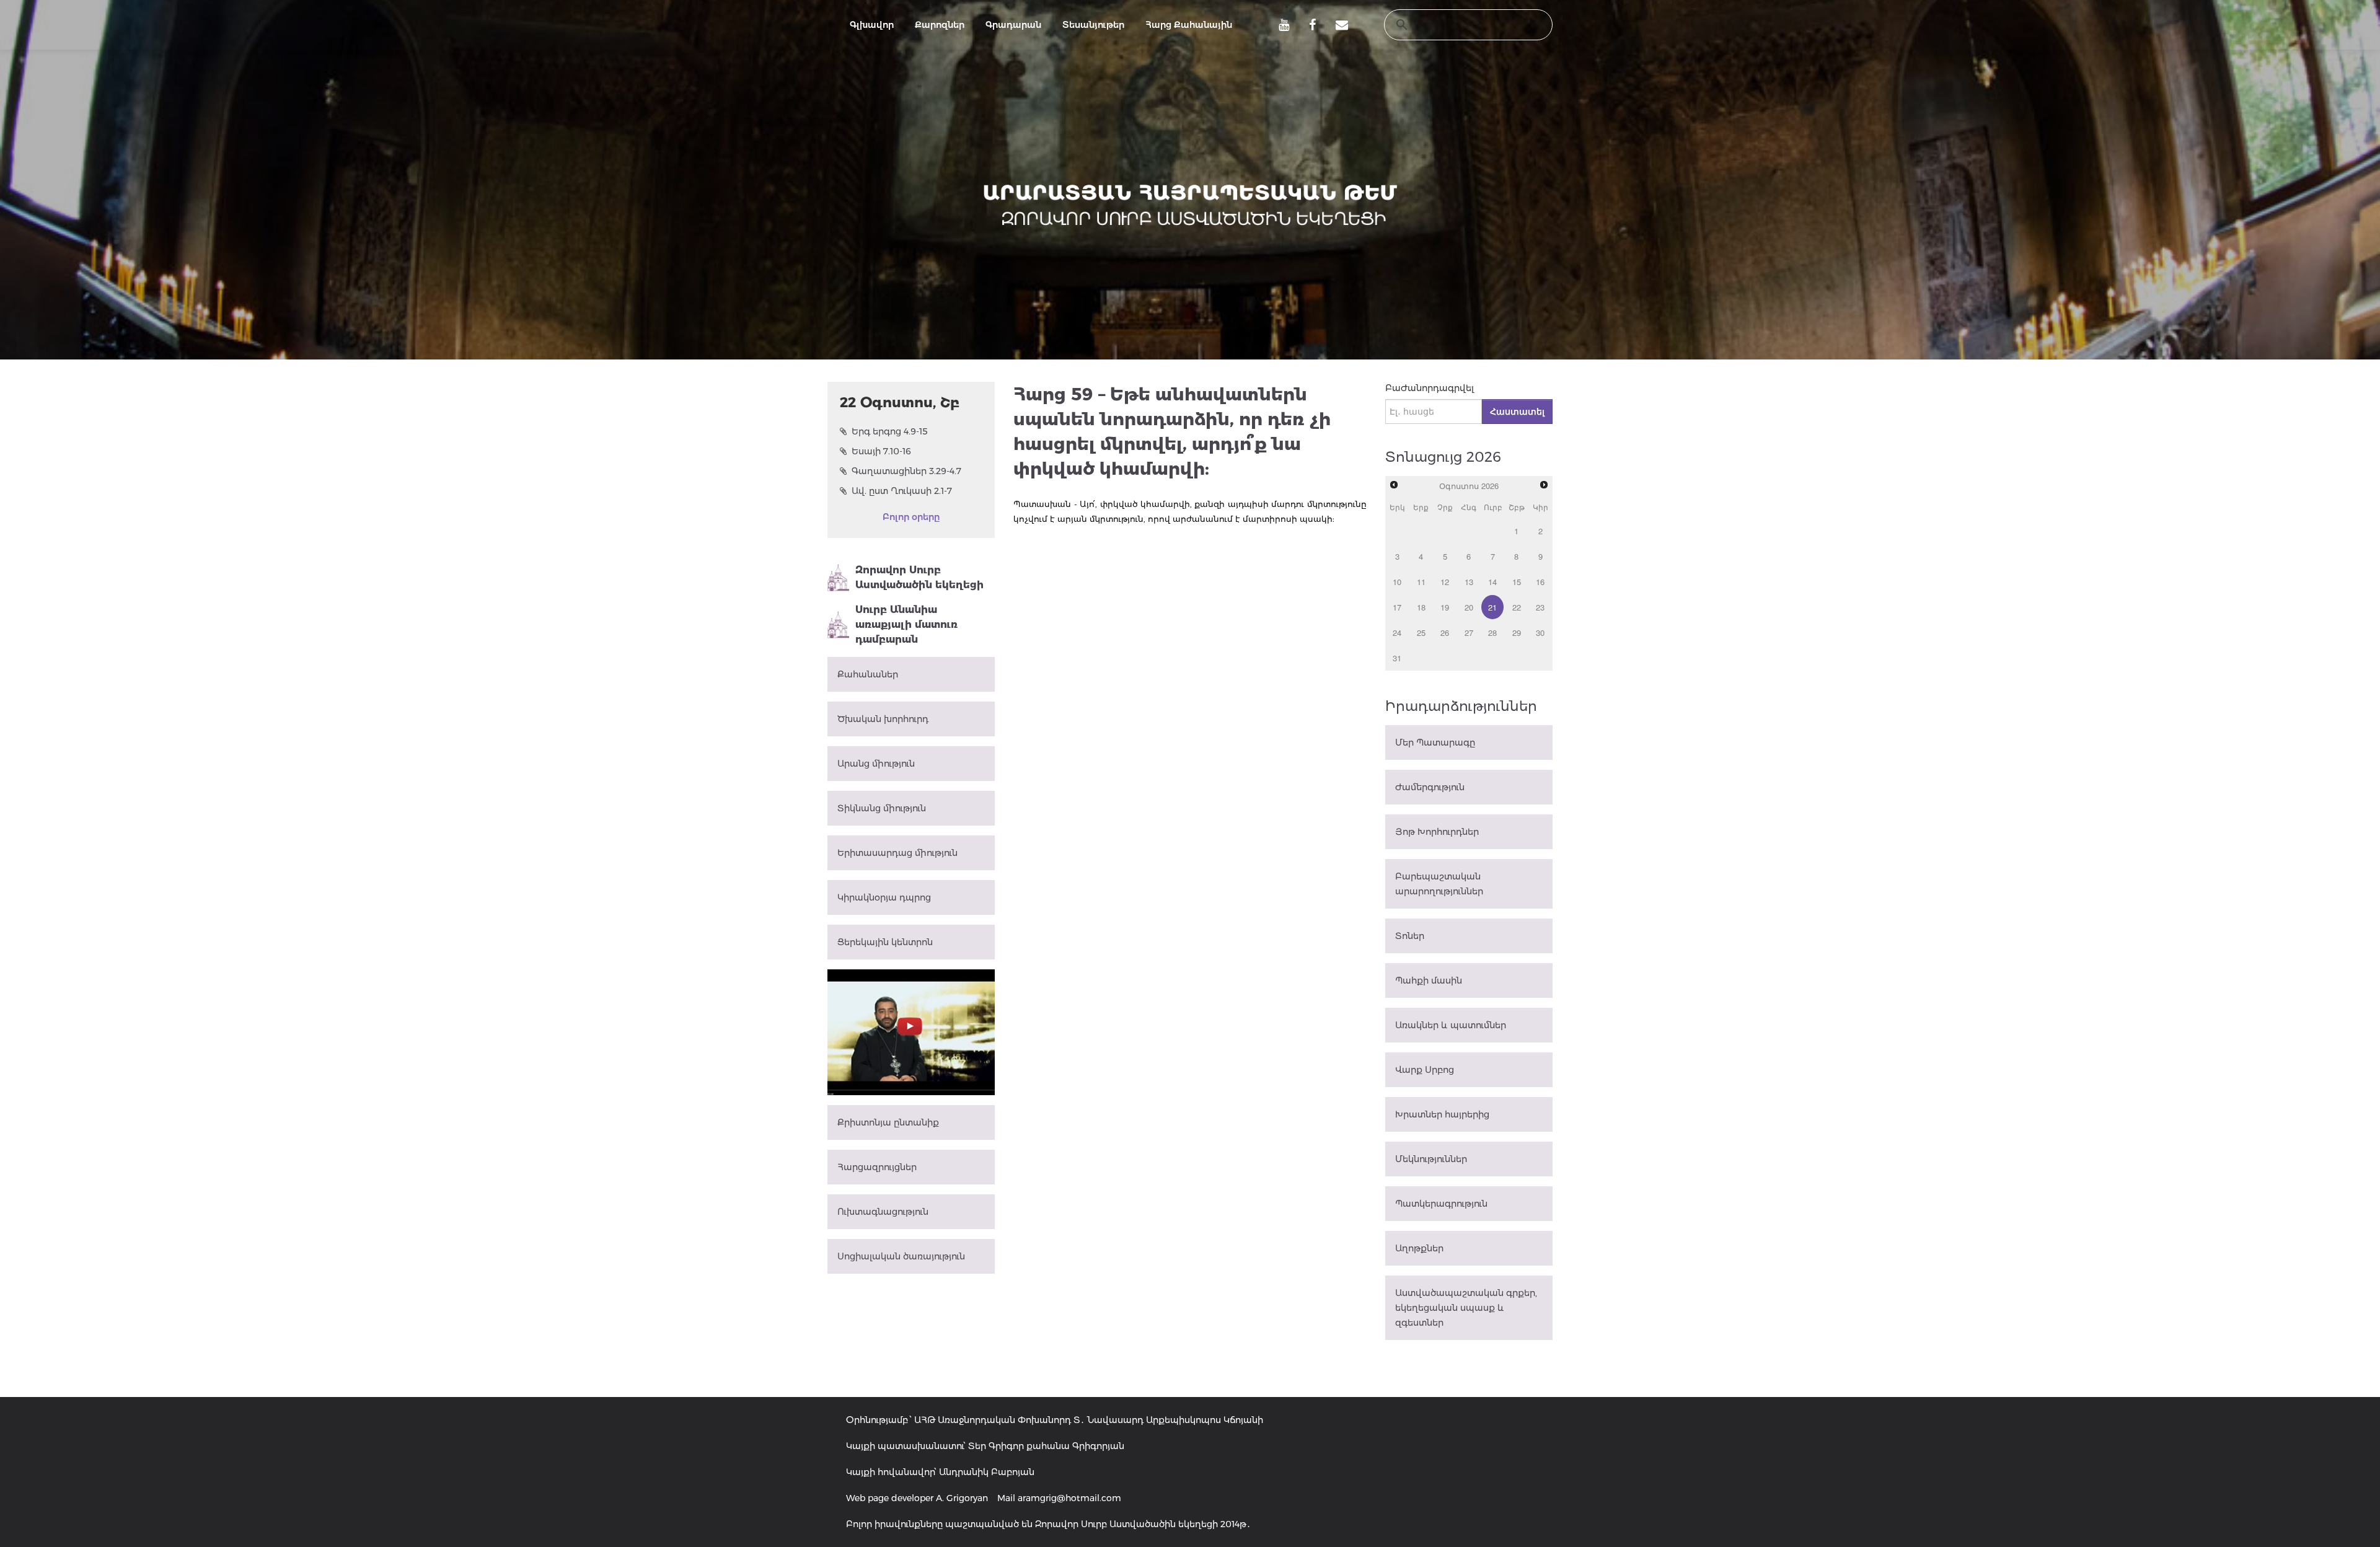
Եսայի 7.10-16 (881, 451)
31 (1397, 658)
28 (1492, 632)
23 (1540, 607)
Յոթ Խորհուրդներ (1437, 832)
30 (1540, 632)
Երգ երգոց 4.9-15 (890, 431)
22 (1517, 607)
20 (1469, 607)
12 (1445, 582)
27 (1469, 632)
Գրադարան (1013, 25)
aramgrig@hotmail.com (1069, 1498)
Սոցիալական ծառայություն (901, 1256)
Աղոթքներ (1419, 1248)
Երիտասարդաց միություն (897, 853)
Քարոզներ (940, 25)
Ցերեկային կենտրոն (885, 942)
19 (1445, 607)
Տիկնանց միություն (882, 808)
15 (1517, 582)
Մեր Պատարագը (1435, 743)
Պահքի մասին (1429, 981)
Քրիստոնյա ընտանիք (888, 1122)
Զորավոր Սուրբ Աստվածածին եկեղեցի (919, 577)
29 (1517, 632)
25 (1421, 632)
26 (1445, 632)
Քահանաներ (868, 674)
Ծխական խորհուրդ (883, 719)
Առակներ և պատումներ (1451, 1025)
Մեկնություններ (1431, 1159)
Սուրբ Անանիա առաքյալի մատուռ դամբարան (906, 624)
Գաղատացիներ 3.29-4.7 (906, 471)
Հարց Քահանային (1189, 25)
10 (1397, 582)
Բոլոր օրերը (911, 517)
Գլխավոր (872, 25)
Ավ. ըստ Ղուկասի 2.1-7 (902, 491)
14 (1492, 582)
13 (1469, 582)
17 (1397, 607)
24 (1397, 632)
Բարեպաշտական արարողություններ (1439, 884)
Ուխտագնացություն (883, 1212)
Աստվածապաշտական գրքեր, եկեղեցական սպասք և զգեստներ (1466, 1308)
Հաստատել (1517, 412)
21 (1492, 607)
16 (1540, 582)
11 (1421, 582)
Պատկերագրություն (1441, 1204)
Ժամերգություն (1430, 787)
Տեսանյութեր (1093, 25)
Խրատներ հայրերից (1442, 1114)
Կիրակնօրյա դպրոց (884, 897)
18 (1421, 607)
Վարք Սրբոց (1425, 1070)
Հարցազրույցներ (877, 1167)
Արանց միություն (876, 764)
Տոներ (1410, 936)
